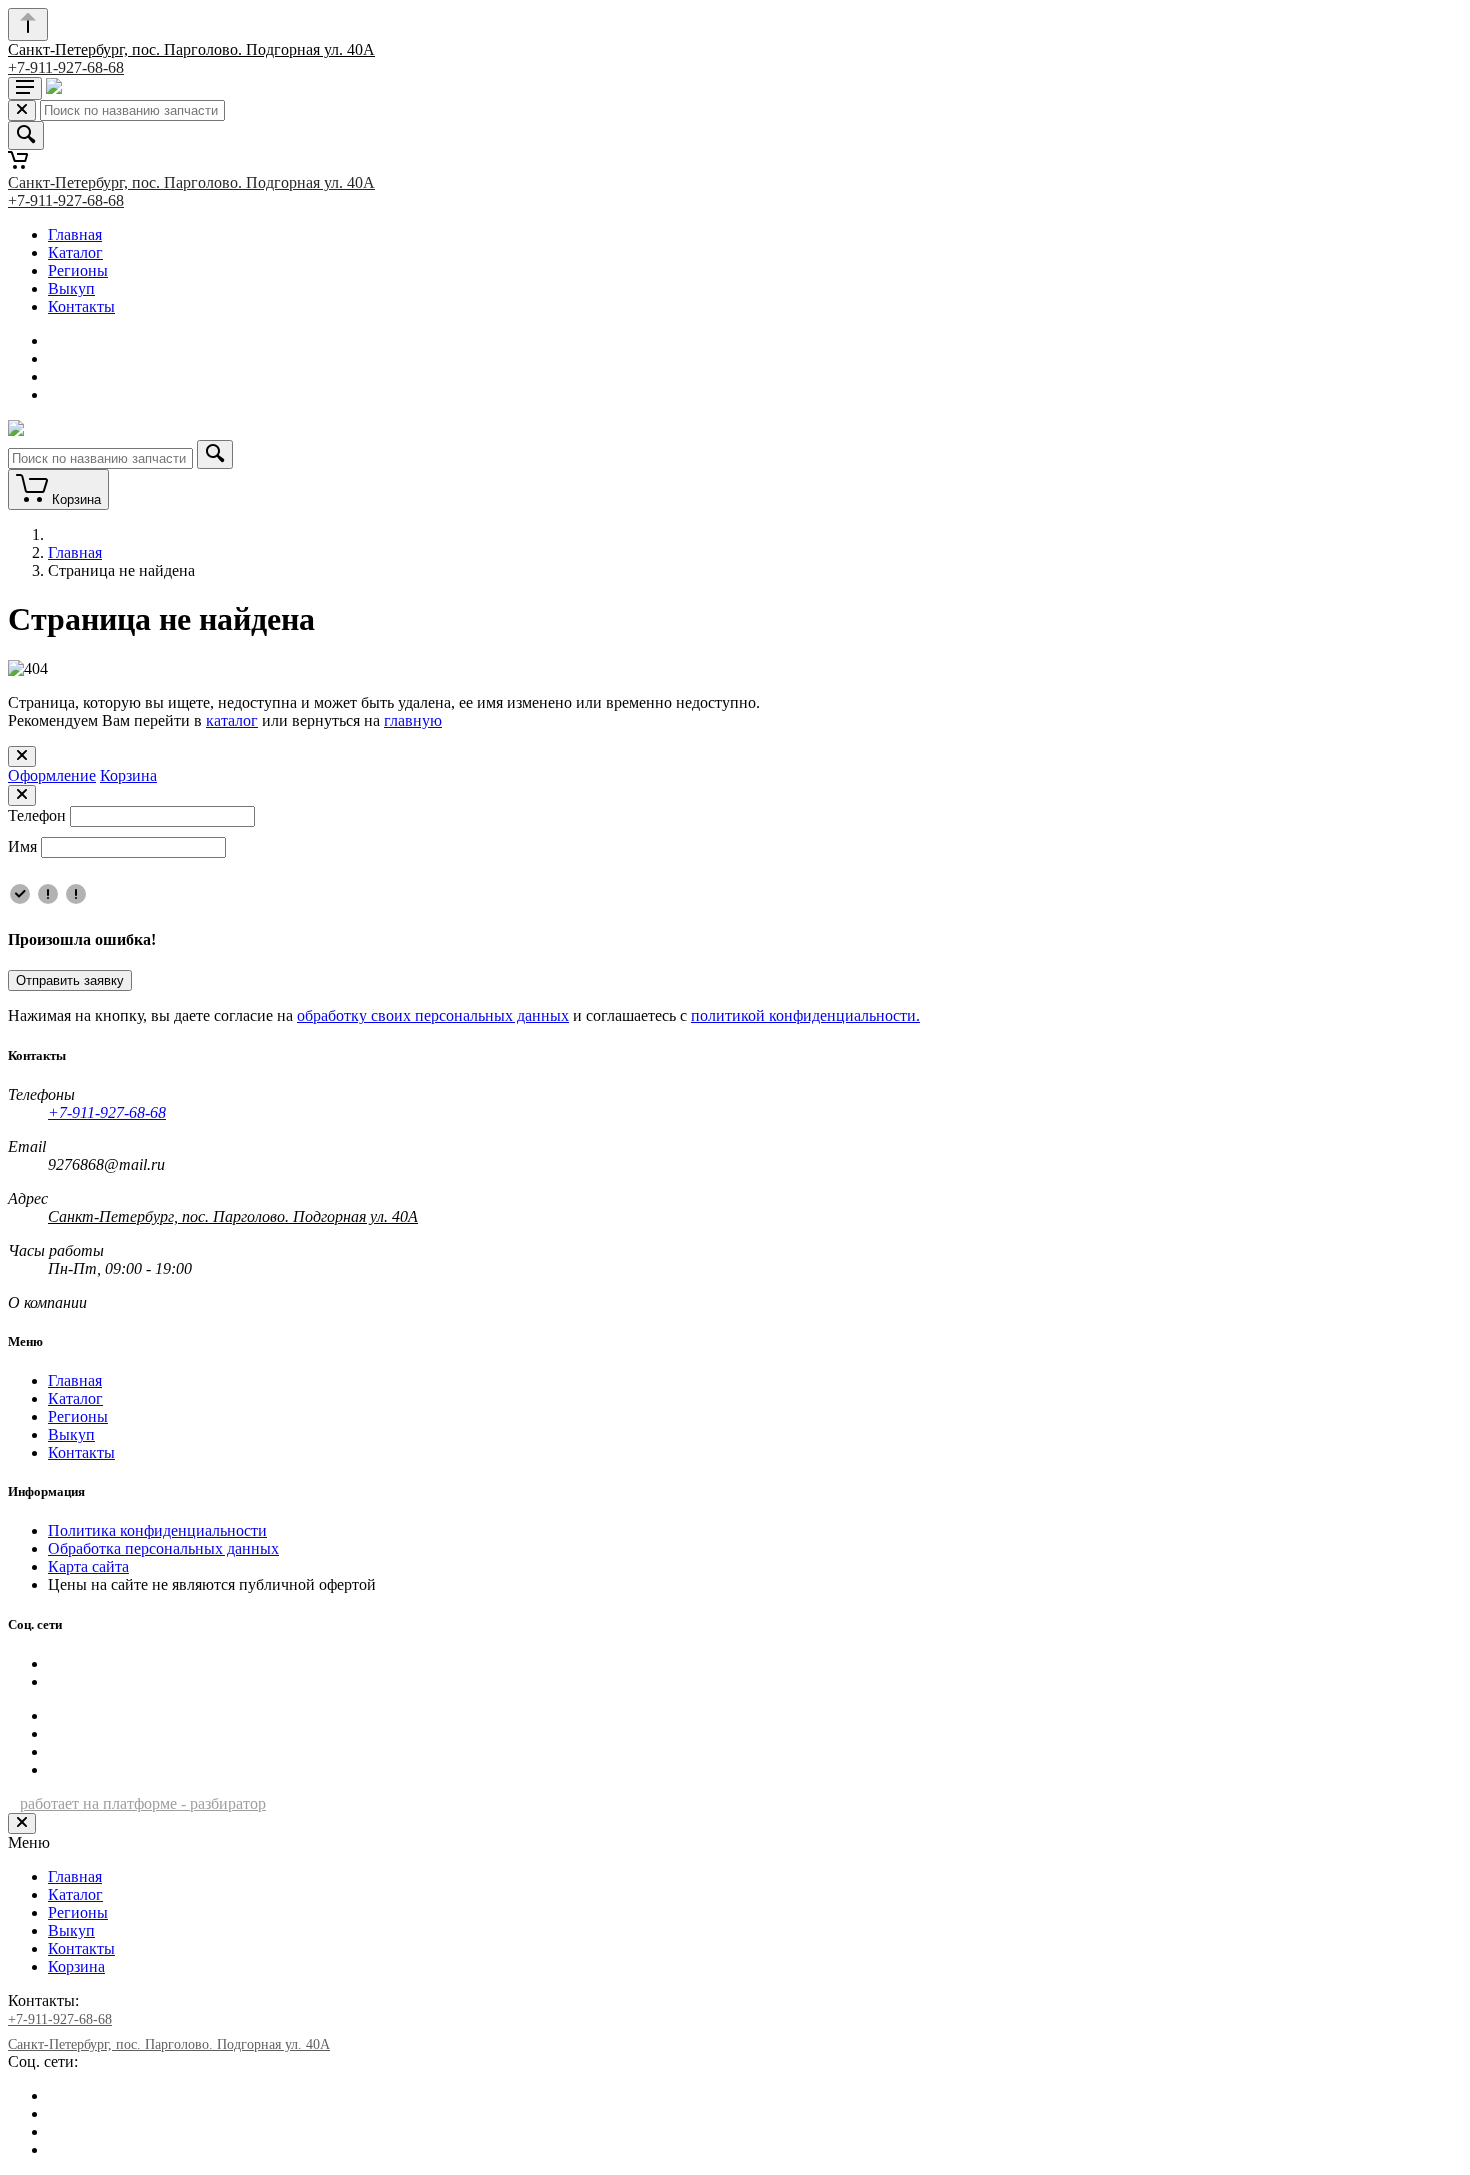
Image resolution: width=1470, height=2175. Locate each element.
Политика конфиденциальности (157, 1530)
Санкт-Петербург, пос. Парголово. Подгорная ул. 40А (191, 49)
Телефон (37, 815)
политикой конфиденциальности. (805, 1015)
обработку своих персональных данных (433, 1015)
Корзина (128, 775)
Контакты (81, 306)
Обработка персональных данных (163, 1548)
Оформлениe (52, 775)
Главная (75, 234)
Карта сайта (88, 1566)
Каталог (75, 252)
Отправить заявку (70, 980)
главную (413, 720)
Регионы (78, 270)
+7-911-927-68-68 (66, 67)
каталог (232, 720)
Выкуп (71, 288)
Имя (22, 846)
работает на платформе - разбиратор (143, 1803)
